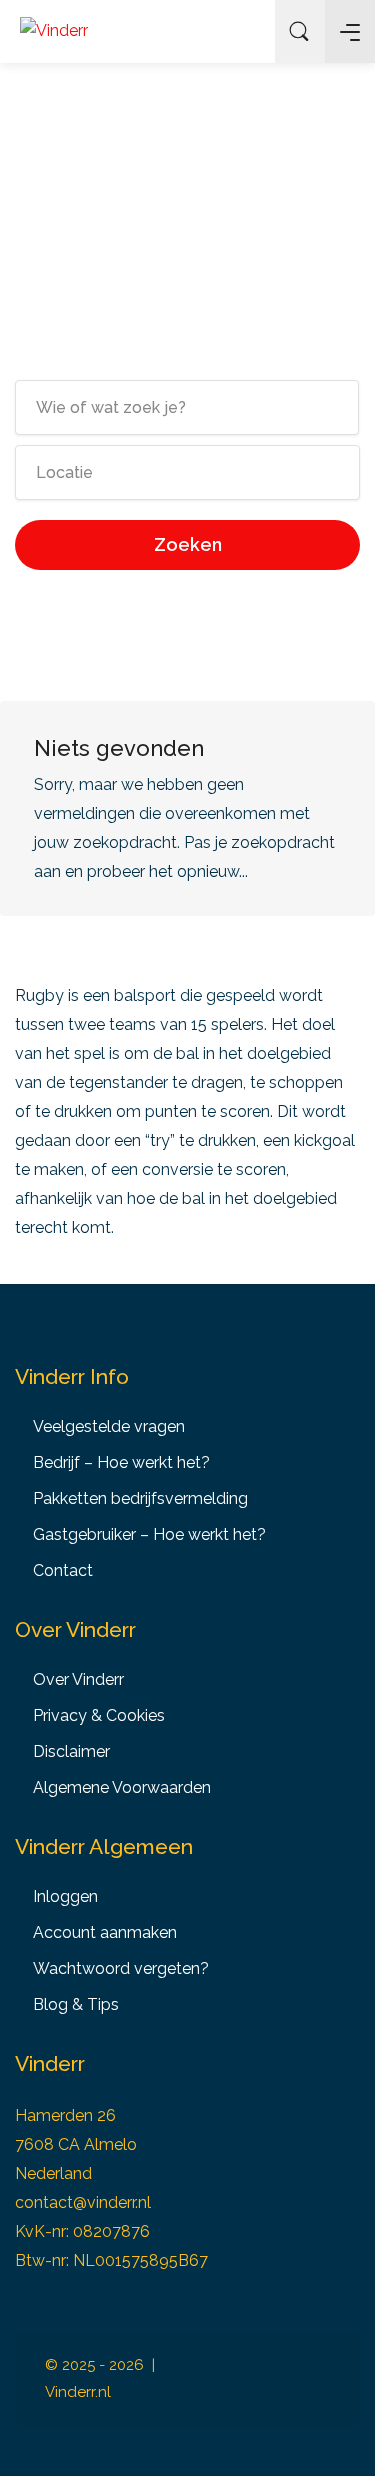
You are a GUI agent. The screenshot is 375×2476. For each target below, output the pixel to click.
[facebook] (218, 2366)
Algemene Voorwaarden (122, 1787)
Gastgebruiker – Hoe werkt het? (149, 1534)
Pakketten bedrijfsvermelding (140, 1498)
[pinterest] (317, 2366)
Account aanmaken (105, 1932)
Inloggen (244, 32)
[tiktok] (284, 2391)
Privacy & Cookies (99, 1715)
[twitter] (251, 2391)
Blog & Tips (76, 2004)
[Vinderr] (54, 30)
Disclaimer (71, 1751)
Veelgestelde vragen (109, 1426)
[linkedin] (284, 2366)
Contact (63, 1570)
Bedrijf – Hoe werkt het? (121, 1462)
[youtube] (317, 2391)
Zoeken (188, 544)
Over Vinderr (78, 1679)
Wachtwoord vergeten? (121, 1968)
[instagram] (251, 2366)
